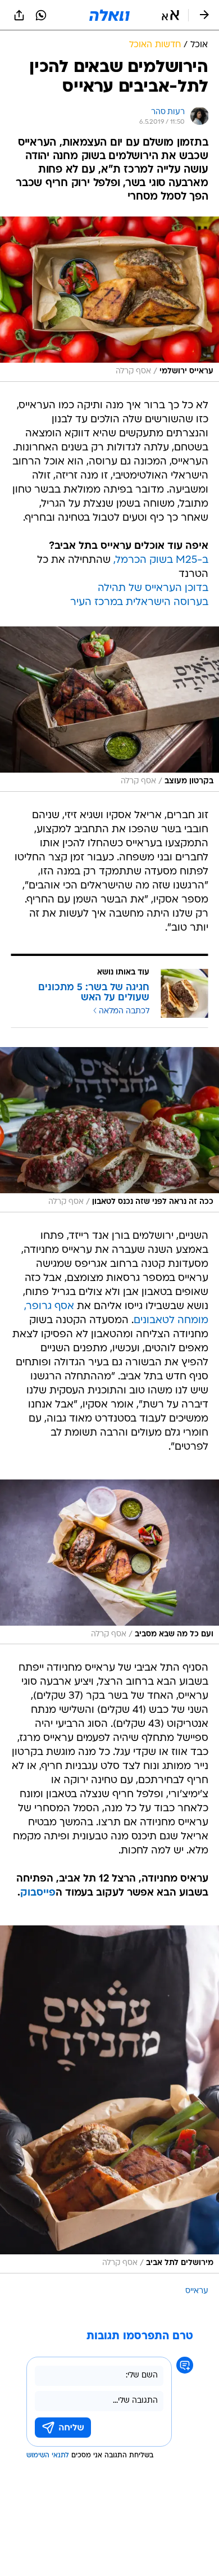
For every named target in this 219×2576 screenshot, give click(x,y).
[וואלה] (109, 15)
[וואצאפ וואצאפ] (41, 15)
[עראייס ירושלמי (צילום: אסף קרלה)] (109, 299)
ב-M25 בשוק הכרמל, (161, 560)
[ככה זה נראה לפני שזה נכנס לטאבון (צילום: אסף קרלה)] (109, 1130)
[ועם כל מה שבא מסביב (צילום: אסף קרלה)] (109, 1562)
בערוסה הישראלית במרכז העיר (139, 603)
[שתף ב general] (19, 15)
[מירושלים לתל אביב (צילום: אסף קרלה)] (109, 2099)
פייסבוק (38, 1893)
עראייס (197, 2291)
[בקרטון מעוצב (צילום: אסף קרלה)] (109, 709)
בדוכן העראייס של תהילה (153, 588)
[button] (170, 15)
